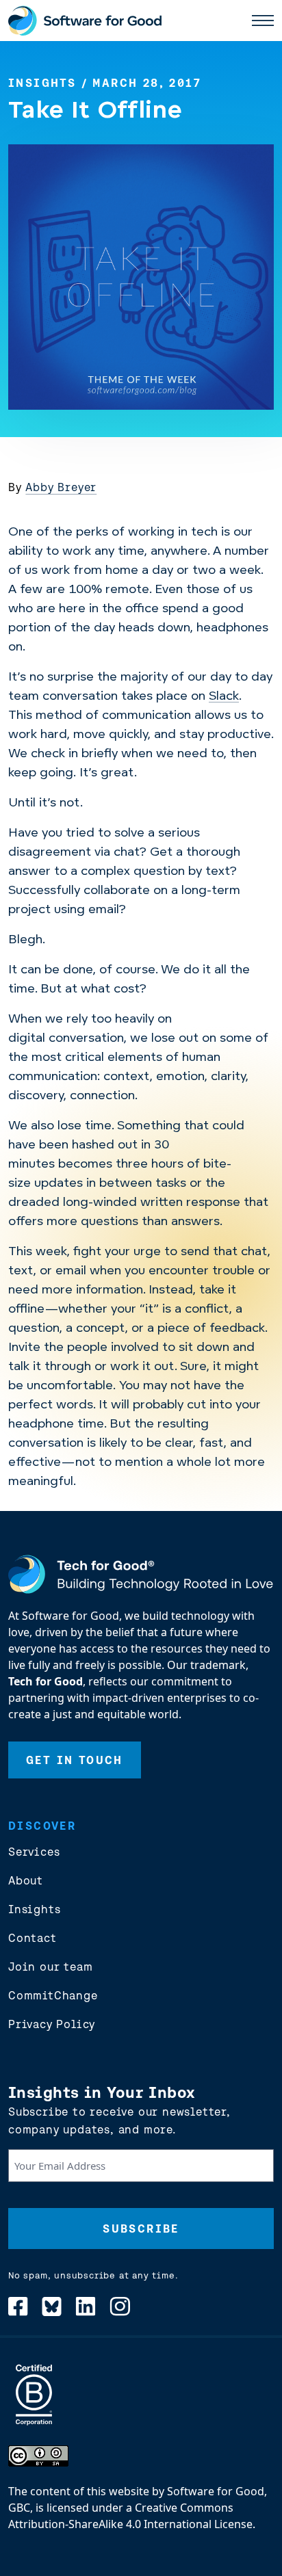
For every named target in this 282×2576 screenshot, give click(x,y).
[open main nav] (263, 21)
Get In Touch (75, 1760)
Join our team (50, 1967)
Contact (33, 1938)
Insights (42, 83)
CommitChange (53, 1995)
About (26, 1880)
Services (34, 1852)
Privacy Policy (52, 2024)
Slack (224, 697)
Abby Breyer (61, 487)
